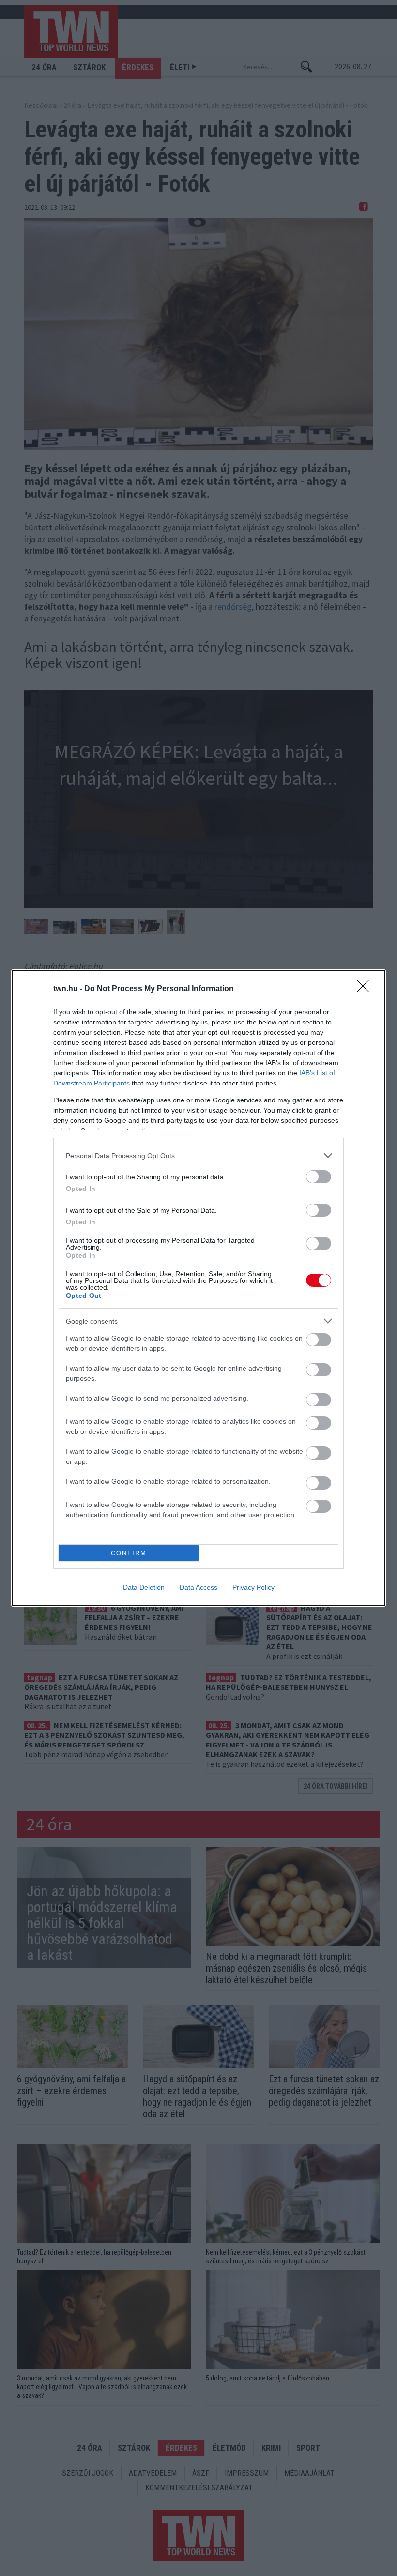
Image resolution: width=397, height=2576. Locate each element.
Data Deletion (144, 1587)
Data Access (198, 1587)
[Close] (366, 989)
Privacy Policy (253, 1587)
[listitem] (198, 1155)
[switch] (319, 1177)
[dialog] (198, 1288)
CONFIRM (129, 1553)
